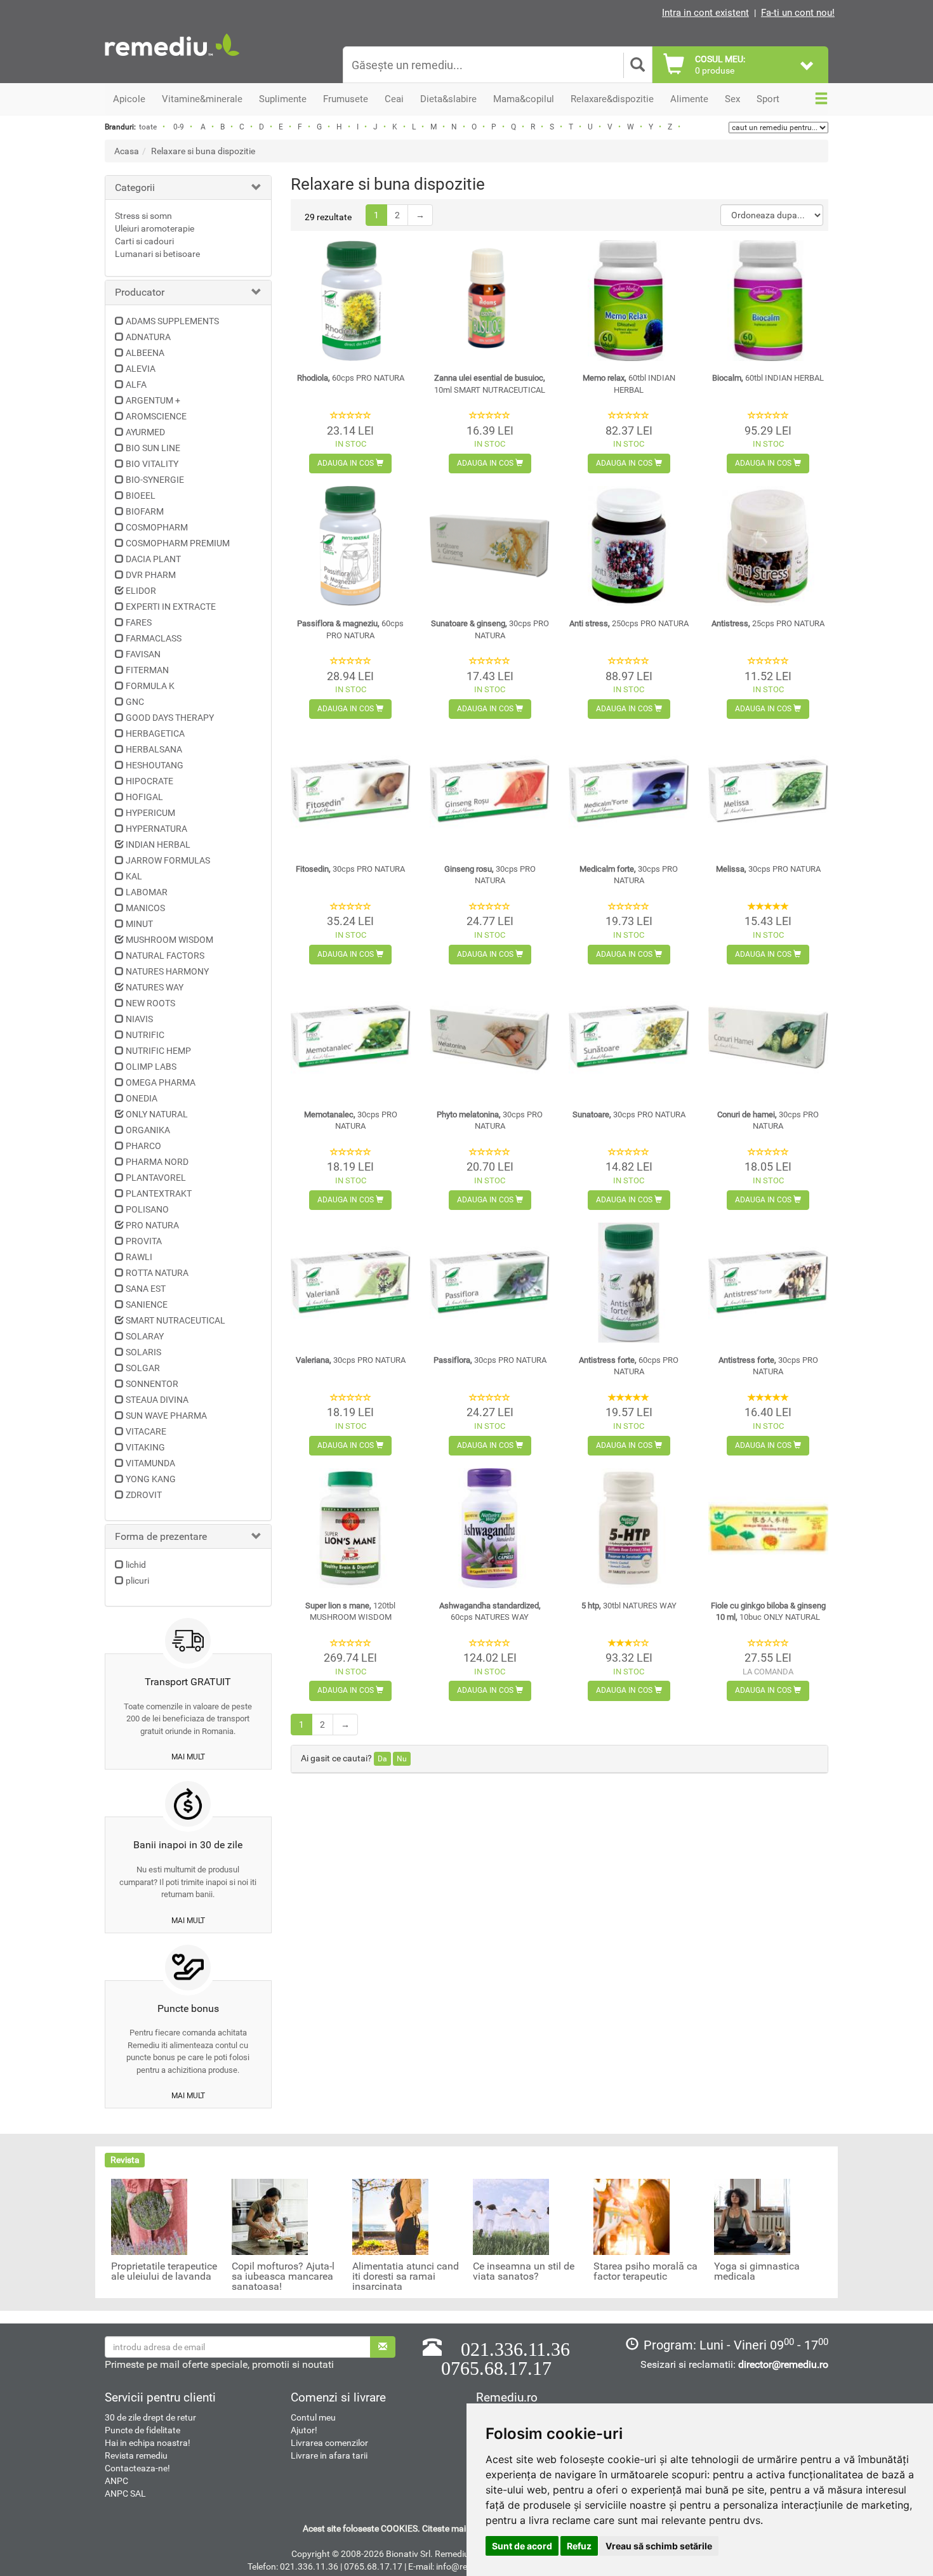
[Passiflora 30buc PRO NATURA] (490, 1283)
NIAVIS (139, 1019)
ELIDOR (141, 591)
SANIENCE (147, 1304)
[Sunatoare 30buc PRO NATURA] (629, 1037)
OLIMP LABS (151, 1067)
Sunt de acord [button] (522, 2546)
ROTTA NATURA (157, 1273)
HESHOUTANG (155, 765)
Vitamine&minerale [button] (202, 99)
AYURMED (145, 432)
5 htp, (629, 1606)
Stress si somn (143, 216)
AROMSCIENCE (156, 416)
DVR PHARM (151, 575)
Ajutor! (304, 2430)
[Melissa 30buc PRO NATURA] (768, 792)
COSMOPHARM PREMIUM (178, 543)
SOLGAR (143, 1368)
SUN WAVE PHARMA (166, 1416)
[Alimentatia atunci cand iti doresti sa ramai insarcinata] (390, 2216)
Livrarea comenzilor (329, 2443)
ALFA (136, 384)
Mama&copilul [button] (524, 99)
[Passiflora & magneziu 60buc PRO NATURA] (351, 546)
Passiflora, (490, 1360)
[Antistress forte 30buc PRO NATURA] (768, 1283)
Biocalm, (768, 378)
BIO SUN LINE (153, 448)
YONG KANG (151, 1479)
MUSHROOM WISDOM (169, 940)
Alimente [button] (689, 99)
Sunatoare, (629, 1114)
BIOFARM (145, 511)
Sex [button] (732, 99)
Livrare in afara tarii (329, 2455)
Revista (125, 2160)
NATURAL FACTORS (165, 956)
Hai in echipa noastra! (148, 2443)
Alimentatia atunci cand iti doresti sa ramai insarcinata (406, 2277)
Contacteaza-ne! (137, 2468)
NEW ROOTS (150, 1003)
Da (382, 1759)
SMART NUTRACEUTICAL (175, 1320)
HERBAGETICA (155, 733)
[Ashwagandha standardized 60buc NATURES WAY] (490, 1528)
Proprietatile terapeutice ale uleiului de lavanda (164, 2271)
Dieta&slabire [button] (448, 99)
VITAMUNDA (150, 1463)
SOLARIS (143, 1352)
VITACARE (146, 1431)
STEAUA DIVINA (157, 1400)
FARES (139, 622)
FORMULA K (150, 686)
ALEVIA (141, 369)
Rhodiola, (351, 378)
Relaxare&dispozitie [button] (612, 99)
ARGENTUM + (153, 400)
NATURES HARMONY (167, 971)
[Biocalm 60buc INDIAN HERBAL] (768, 300)
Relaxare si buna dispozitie (203, 151)
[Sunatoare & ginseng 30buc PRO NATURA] (490, 546)
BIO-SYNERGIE (155, 480)
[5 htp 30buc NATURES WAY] (629, 1528)
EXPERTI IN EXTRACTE (171, 607)
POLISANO (147, 1209)
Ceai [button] (394, 99)
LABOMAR (147, 892)
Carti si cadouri (144, 241)
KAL (134, 876)
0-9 (179, 127)
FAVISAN (143, 654)
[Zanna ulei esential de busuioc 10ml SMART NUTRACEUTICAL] (490, 300)
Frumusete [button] (346, 99)
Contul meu (313, 2417)
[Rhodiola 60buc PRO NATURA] (351, 300)
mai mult (188, 1757)
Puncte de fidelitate (142, 2430)
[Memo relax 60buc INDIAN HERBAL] (629, 300)
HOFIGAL (144, 797)
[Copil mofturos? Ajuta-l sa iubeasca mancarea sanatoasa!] (270, 2216)
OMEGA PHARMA (161, 1082)
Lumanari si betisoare (157, 254)
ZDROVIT (144, 1495)
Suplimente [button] (283, 99)
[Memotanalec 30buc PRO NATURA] (351, 1037)
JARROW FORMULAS (168, 860)
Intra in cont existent (705, 13)
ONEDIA (142, 1098)
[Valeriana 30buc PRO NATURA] (351, 1283)
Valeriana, (351, 1360)
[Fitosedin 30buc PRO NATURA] (351, 792)
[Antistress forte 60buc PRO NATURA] (629, 1283)
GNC (135, 702)
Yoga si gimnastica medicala (757, 2271)
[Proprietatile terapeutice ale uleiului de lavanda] (149, 2216)
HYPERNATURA (156, 829)
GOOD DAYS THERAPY (170, 718)
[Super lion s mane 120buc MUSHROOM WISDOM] (351, 1528)
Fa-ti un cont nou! (798, 13)
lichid (136, 1565)
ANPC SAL (125, 2494)
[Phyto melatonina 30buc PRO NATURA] (490, 1037)
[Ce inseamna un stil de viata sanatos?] (511, 2216)
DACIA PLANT (153, 559)
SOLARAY (145, 1336)
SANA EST (146, 1289)
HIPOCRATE (149, 781)
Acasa (127, 151)
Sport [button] (768, 99)
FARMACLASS (154, 638)
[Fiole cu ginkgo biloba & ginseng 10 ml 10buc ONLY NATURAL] (768, 1528)
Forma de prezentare (161, 1536)
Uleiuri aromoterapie (155, 228)
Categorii (135, 187)
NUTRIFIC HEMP (158, 1051)
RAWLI (139, 1257)
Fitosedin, (350, 869)
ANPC (116, 2481)
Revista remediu (136, 2455)
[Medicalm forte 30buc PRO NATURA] (629, 792)
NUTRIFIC (145, 1035)
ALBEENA (145, 353)
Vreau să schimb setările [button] (659, 2546)
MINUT (139, 924)
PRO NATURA (152, 1225)
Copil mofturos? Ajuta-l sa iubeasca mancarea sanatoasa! (283, 2277)
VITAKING (145, 1447)
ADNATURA (148, 337)
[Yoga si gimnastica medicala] (752, 2216)
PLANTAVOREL (156, 1178)
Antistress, (768, 623)
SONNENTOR (152, 1384)
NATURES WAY (155, 987)
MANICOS (145, 908)
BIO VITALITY (152, 464)
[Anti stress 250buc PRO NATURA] (629, 546)
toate (148, 127)
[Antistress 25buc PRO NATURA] (768, 546)
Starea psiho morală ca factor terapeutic (645, 2271)
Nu (402, 1759)
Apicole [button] (129, 99)
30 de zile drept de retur (150, 2417)
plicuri (137, 1580)
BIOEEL (141, 496)
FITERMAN (147, 670)
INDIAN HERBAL (158, 844)
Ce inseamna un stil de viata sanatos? (524, 2271)
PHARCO (143, 1146)
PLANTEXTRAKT (159, 1193)
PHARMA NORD (157, 1162)
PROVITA (144, 1241)
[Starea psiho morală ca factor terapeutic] (632, 2216)
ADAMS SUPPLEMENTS (172, 321)
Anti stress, (629, 623)
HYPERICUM (150, 813)
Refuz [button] (579, 2546)
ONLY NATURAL (157, 1114)
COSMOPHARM (157, 527)
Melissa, (768, 869)
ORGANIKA (148, 1130)
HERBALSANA (154, 749)
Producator (140, 292)
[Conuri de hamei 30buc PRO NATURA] (768, 1037)
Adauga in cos (347, 463)
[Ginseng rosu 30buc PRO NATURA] (490, 792)
